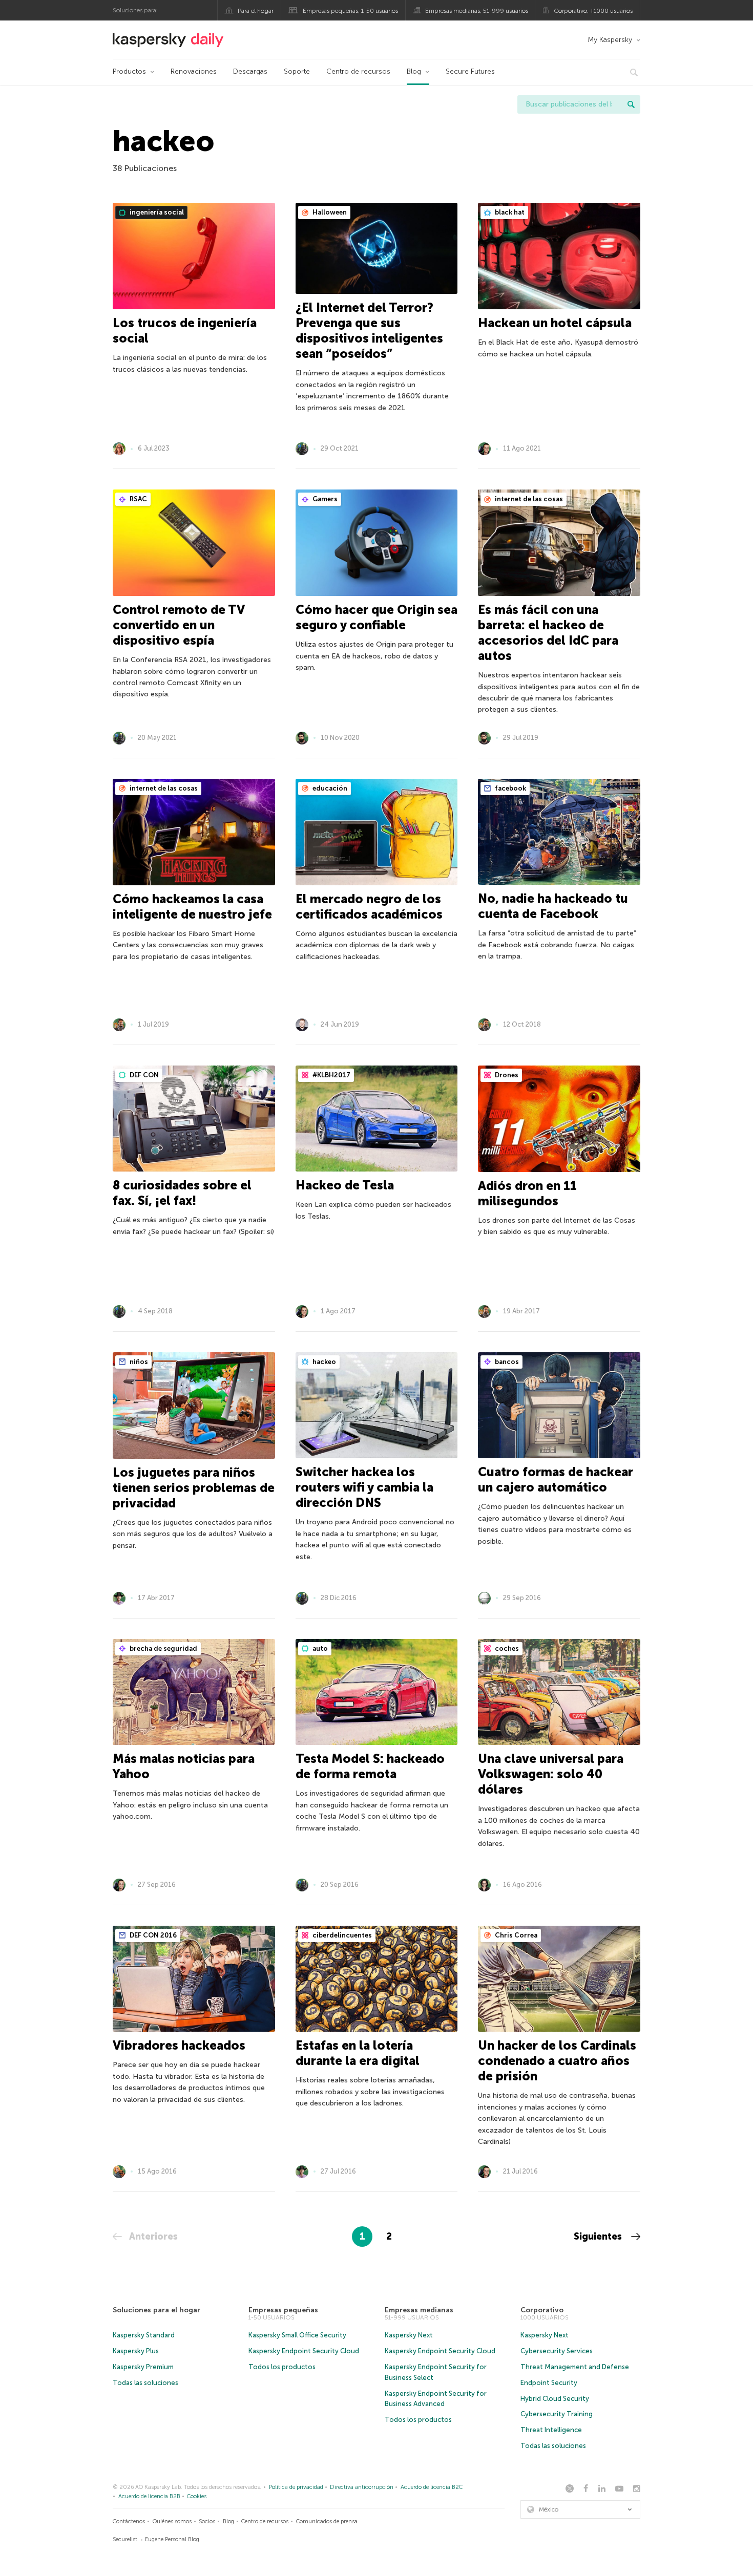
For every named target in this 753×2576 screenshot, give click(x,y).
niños (138, 1362)
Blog (414, 71)
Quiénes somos (172, 2521)
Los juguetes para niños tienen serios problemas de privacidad (194, 1488)
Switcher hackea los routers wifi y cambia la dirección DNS (364, 1487)
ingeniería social (156, 212)
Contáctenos (129, 2521)
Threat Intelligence (551, 2430)
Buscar (631, 104)
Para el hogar (256, 11)
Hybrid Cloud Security (555, 2399)
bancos (506, 1362)
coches (506, 1648)
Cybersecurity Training (557, 2414)
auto (319, 1648)
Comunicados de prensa (327, 2521)
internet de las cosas (528, 499)
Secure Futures (470, 71)
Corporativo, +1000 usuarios (593, 11)
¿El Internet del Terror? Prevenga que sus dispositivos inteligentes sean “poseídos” (369, 331)
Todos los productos (282, 2367)
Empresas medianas (419, 2310)
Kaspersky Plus (136, 2351)
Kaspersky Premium (143, 2367)
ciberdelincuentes (341, 1935)
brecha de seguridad (163, 1648)
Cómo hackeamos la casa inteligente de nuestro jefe (192, 907)
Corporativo (542, 2310)
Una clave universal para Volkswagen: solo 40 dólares (551, 1774)
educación (329, 788)
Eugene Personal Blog (172, 2539)
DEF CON (143, 1075)
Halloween (329, 212)
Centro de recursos (358, 71)
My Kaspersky (610, 40)
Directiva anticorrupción (362, 2487)
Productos (129, 71)
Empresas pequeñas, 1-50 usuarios (350, 11)
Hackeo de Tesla (345, 1185)
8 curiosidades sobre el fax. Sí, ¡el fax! (182, 1193)
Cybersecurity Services (557, 2351)
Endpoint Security (549, 2383)
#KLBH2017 (331, 1075)
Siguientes (599, 2237)
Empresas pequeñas (283, 2310)
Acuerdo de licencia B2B (149, 2496)
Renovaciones (194, 71)
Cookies (197, 2496)
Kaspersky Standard (144, 2335)
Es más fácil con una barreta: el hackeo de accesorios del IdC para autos (548, 633)
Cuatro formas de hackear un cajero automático (556, 1479)
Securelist (125, 2539)
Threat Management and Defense (575, 2367)
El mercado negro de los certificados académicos (369, 907)
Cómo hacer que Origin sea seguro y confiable (376, 617)
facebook (510, 788)
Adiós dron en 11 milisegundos (527, 1193)
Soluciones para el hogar (156, 2310)
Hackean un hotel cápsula (555, 323)
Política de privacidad (296, 2487)
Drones (506, 1075)
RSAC (138, 499)
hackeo (323, 1362)
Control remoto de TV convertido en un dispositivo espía (179, 625)
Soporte (297, 71)
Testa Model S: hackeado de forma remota (370, 1766)
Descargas (250, 71)
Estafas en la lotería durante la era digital (358, 2053)
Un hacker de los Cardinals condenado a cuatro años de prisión (557, 2061)
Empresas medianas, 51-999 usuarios (477, 11)
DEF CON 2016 (152, 1935)
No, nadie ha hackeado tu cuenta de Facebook (553, 906)
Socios (207, 2521)
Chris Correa (515, 1935)
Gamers (324, 499)
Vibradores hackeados (179, 2045)
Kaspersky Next (409, 2335)
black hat (509, 212)
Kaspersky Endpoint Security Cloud (304, 2351)
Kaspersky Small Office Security (297, 2335)
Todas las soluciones (145, 2383)
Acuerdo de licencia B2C (432, 2487)
